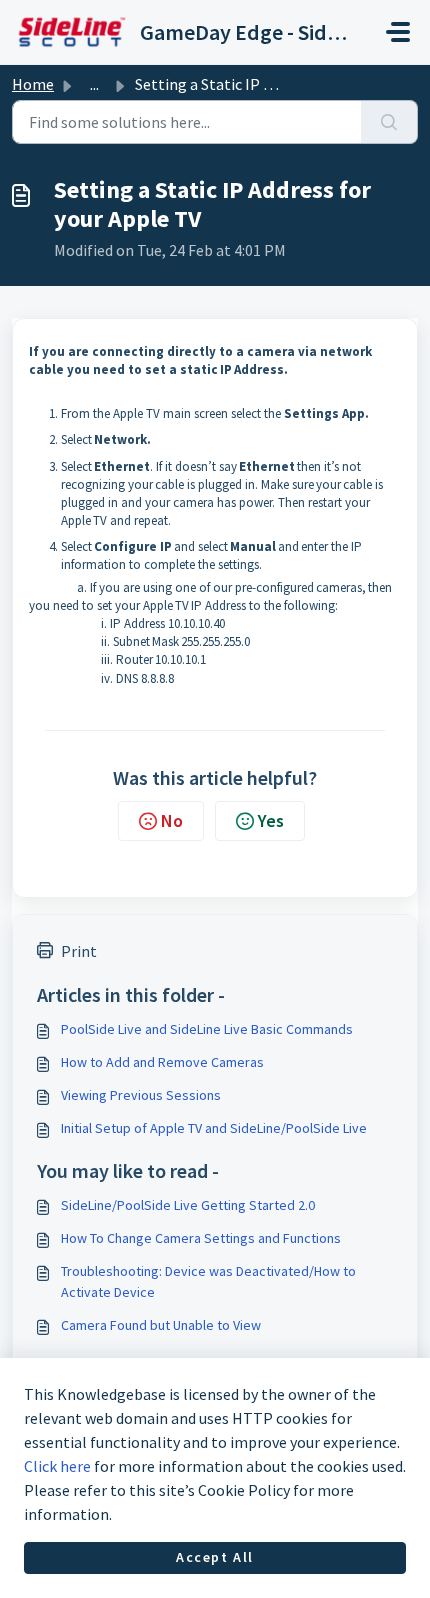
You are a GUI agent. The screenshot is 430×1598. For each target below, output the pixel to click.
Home (33, 84)
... (94, 84)
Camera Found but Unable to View (161, 1325)
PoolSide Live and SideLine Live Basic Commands (207, 1029)
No (172, 820)
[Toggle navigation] (398, 32)
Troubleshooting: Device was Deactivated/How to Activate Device (208, 1281)
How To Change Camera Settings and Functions (201, 1238)
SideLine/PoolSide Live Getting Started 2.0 (188, 1205)
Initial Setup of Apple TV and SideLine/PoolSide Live (214, 1128)
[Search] (389, 122)
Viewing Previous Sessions (141, 1095)
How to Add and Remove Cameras (162, 1062)
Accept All (215, 1557)
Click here (57, 1466)
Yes (271, 820)
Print (79, 951)
